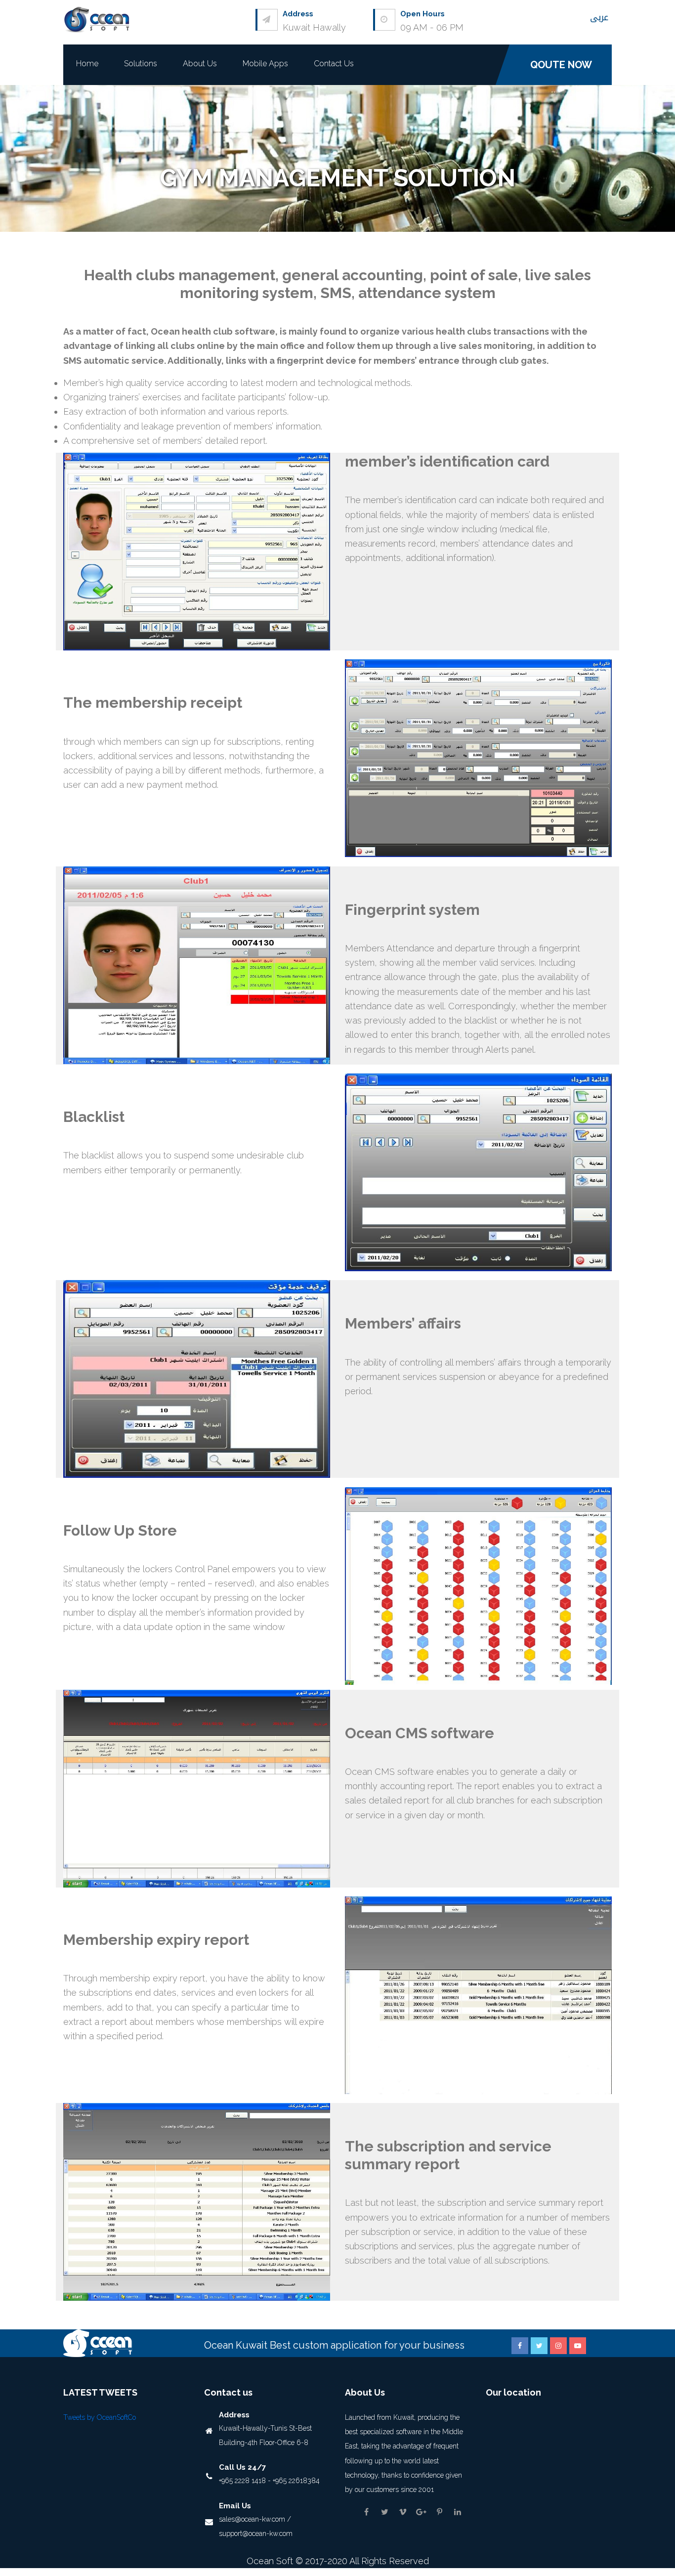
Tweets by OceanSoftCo (100, 2417)
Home (87, 64)
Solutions (141, 64)
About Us (200, 64)
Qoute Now (561, 65)
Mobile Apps (265, 64)
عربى (599, 17)
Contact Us (334, 64)
